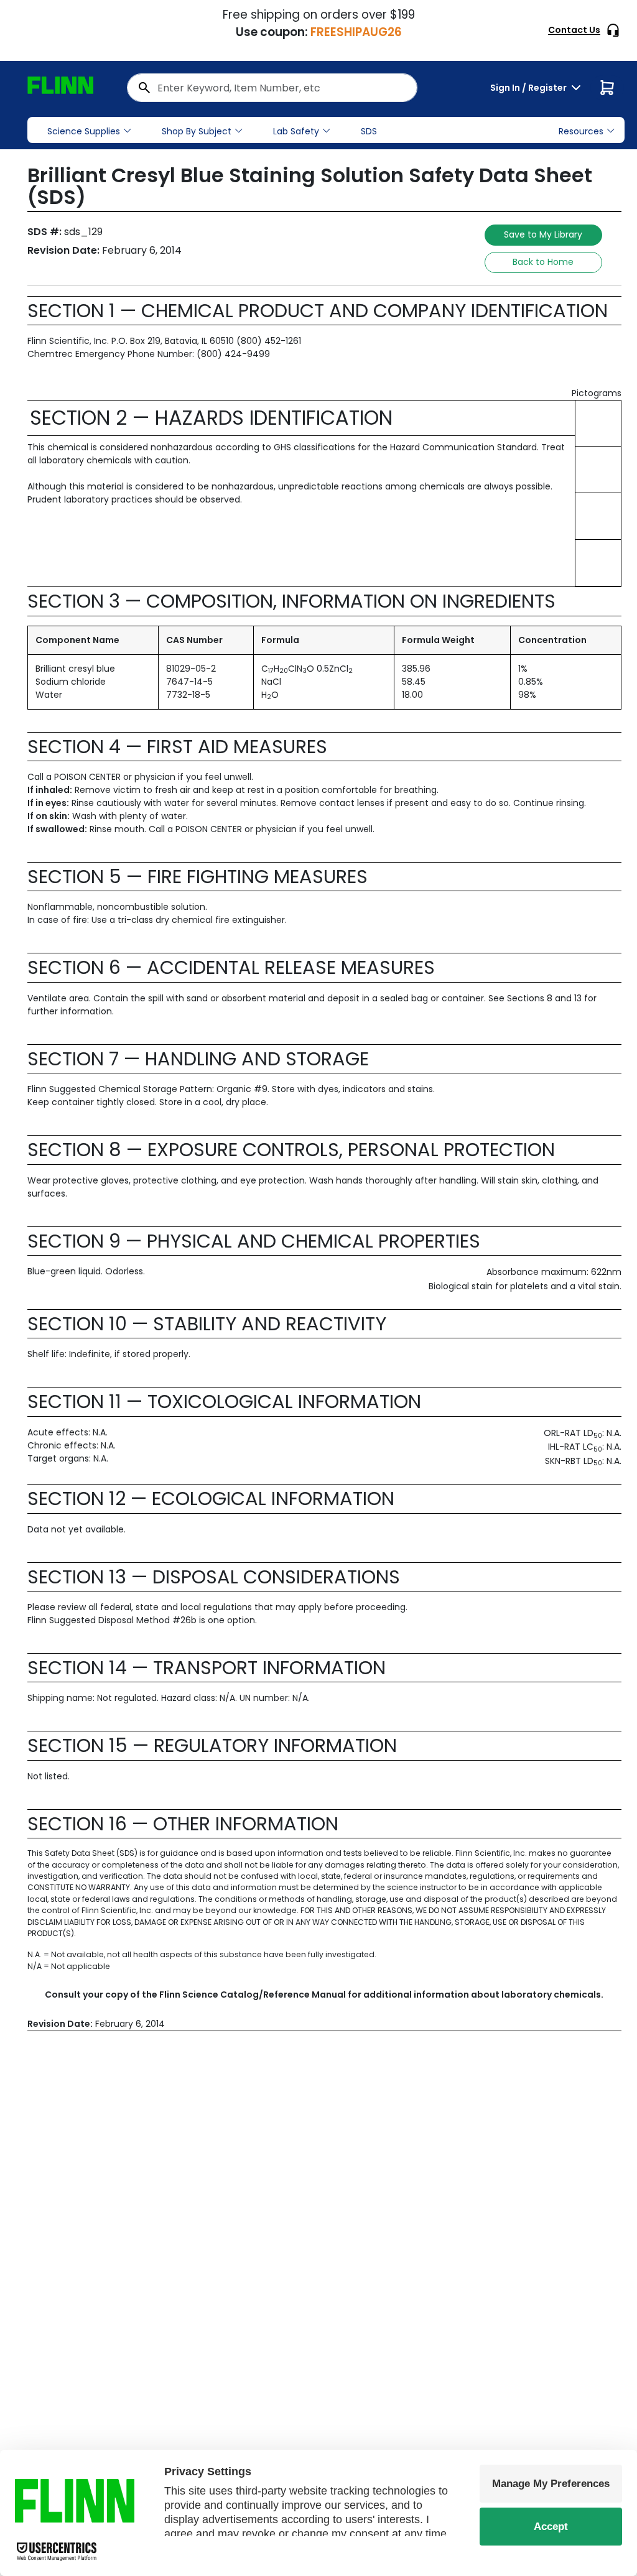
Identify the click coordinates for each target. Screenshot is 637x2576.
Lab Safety (296, 131)
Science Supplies (84, 131)
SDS (369, 131)
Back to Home (543, 262)
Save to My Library (543, 234)
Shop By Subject (197, 131)
